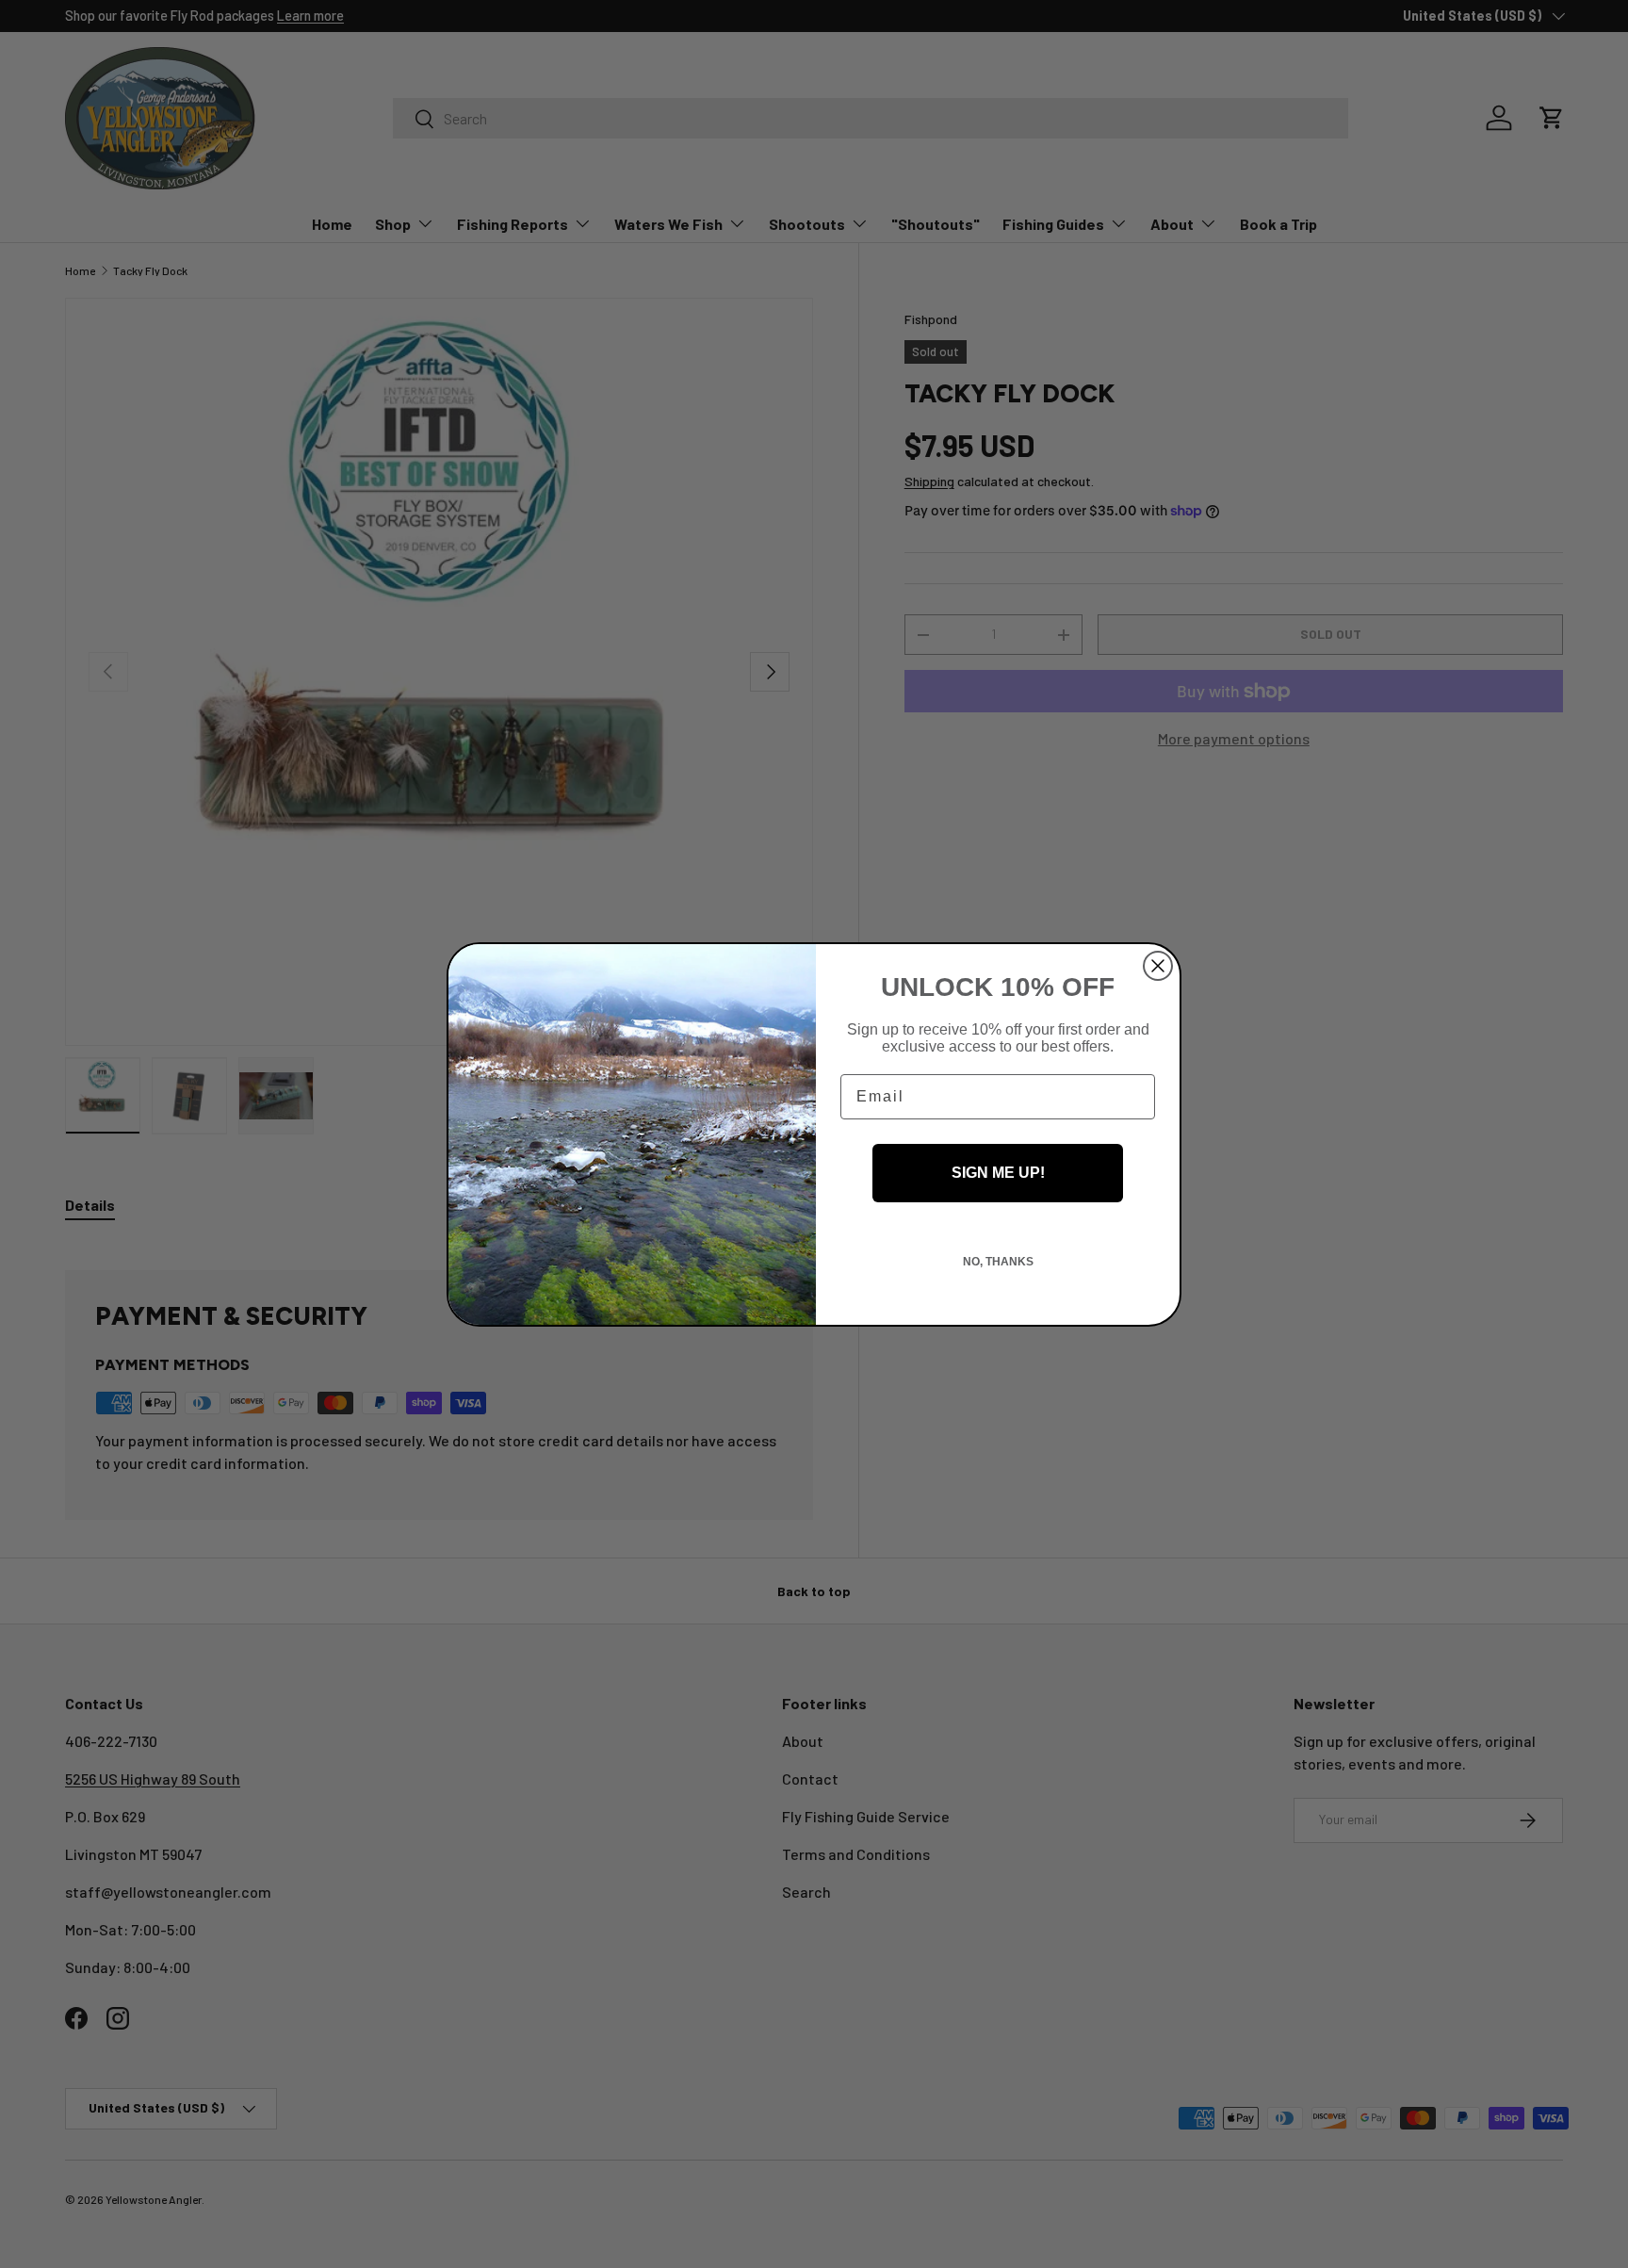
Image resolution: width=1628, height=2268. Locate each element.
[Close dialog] (1158, 966)
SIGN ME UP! (998, 1173)
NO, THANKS (998, 1262)
